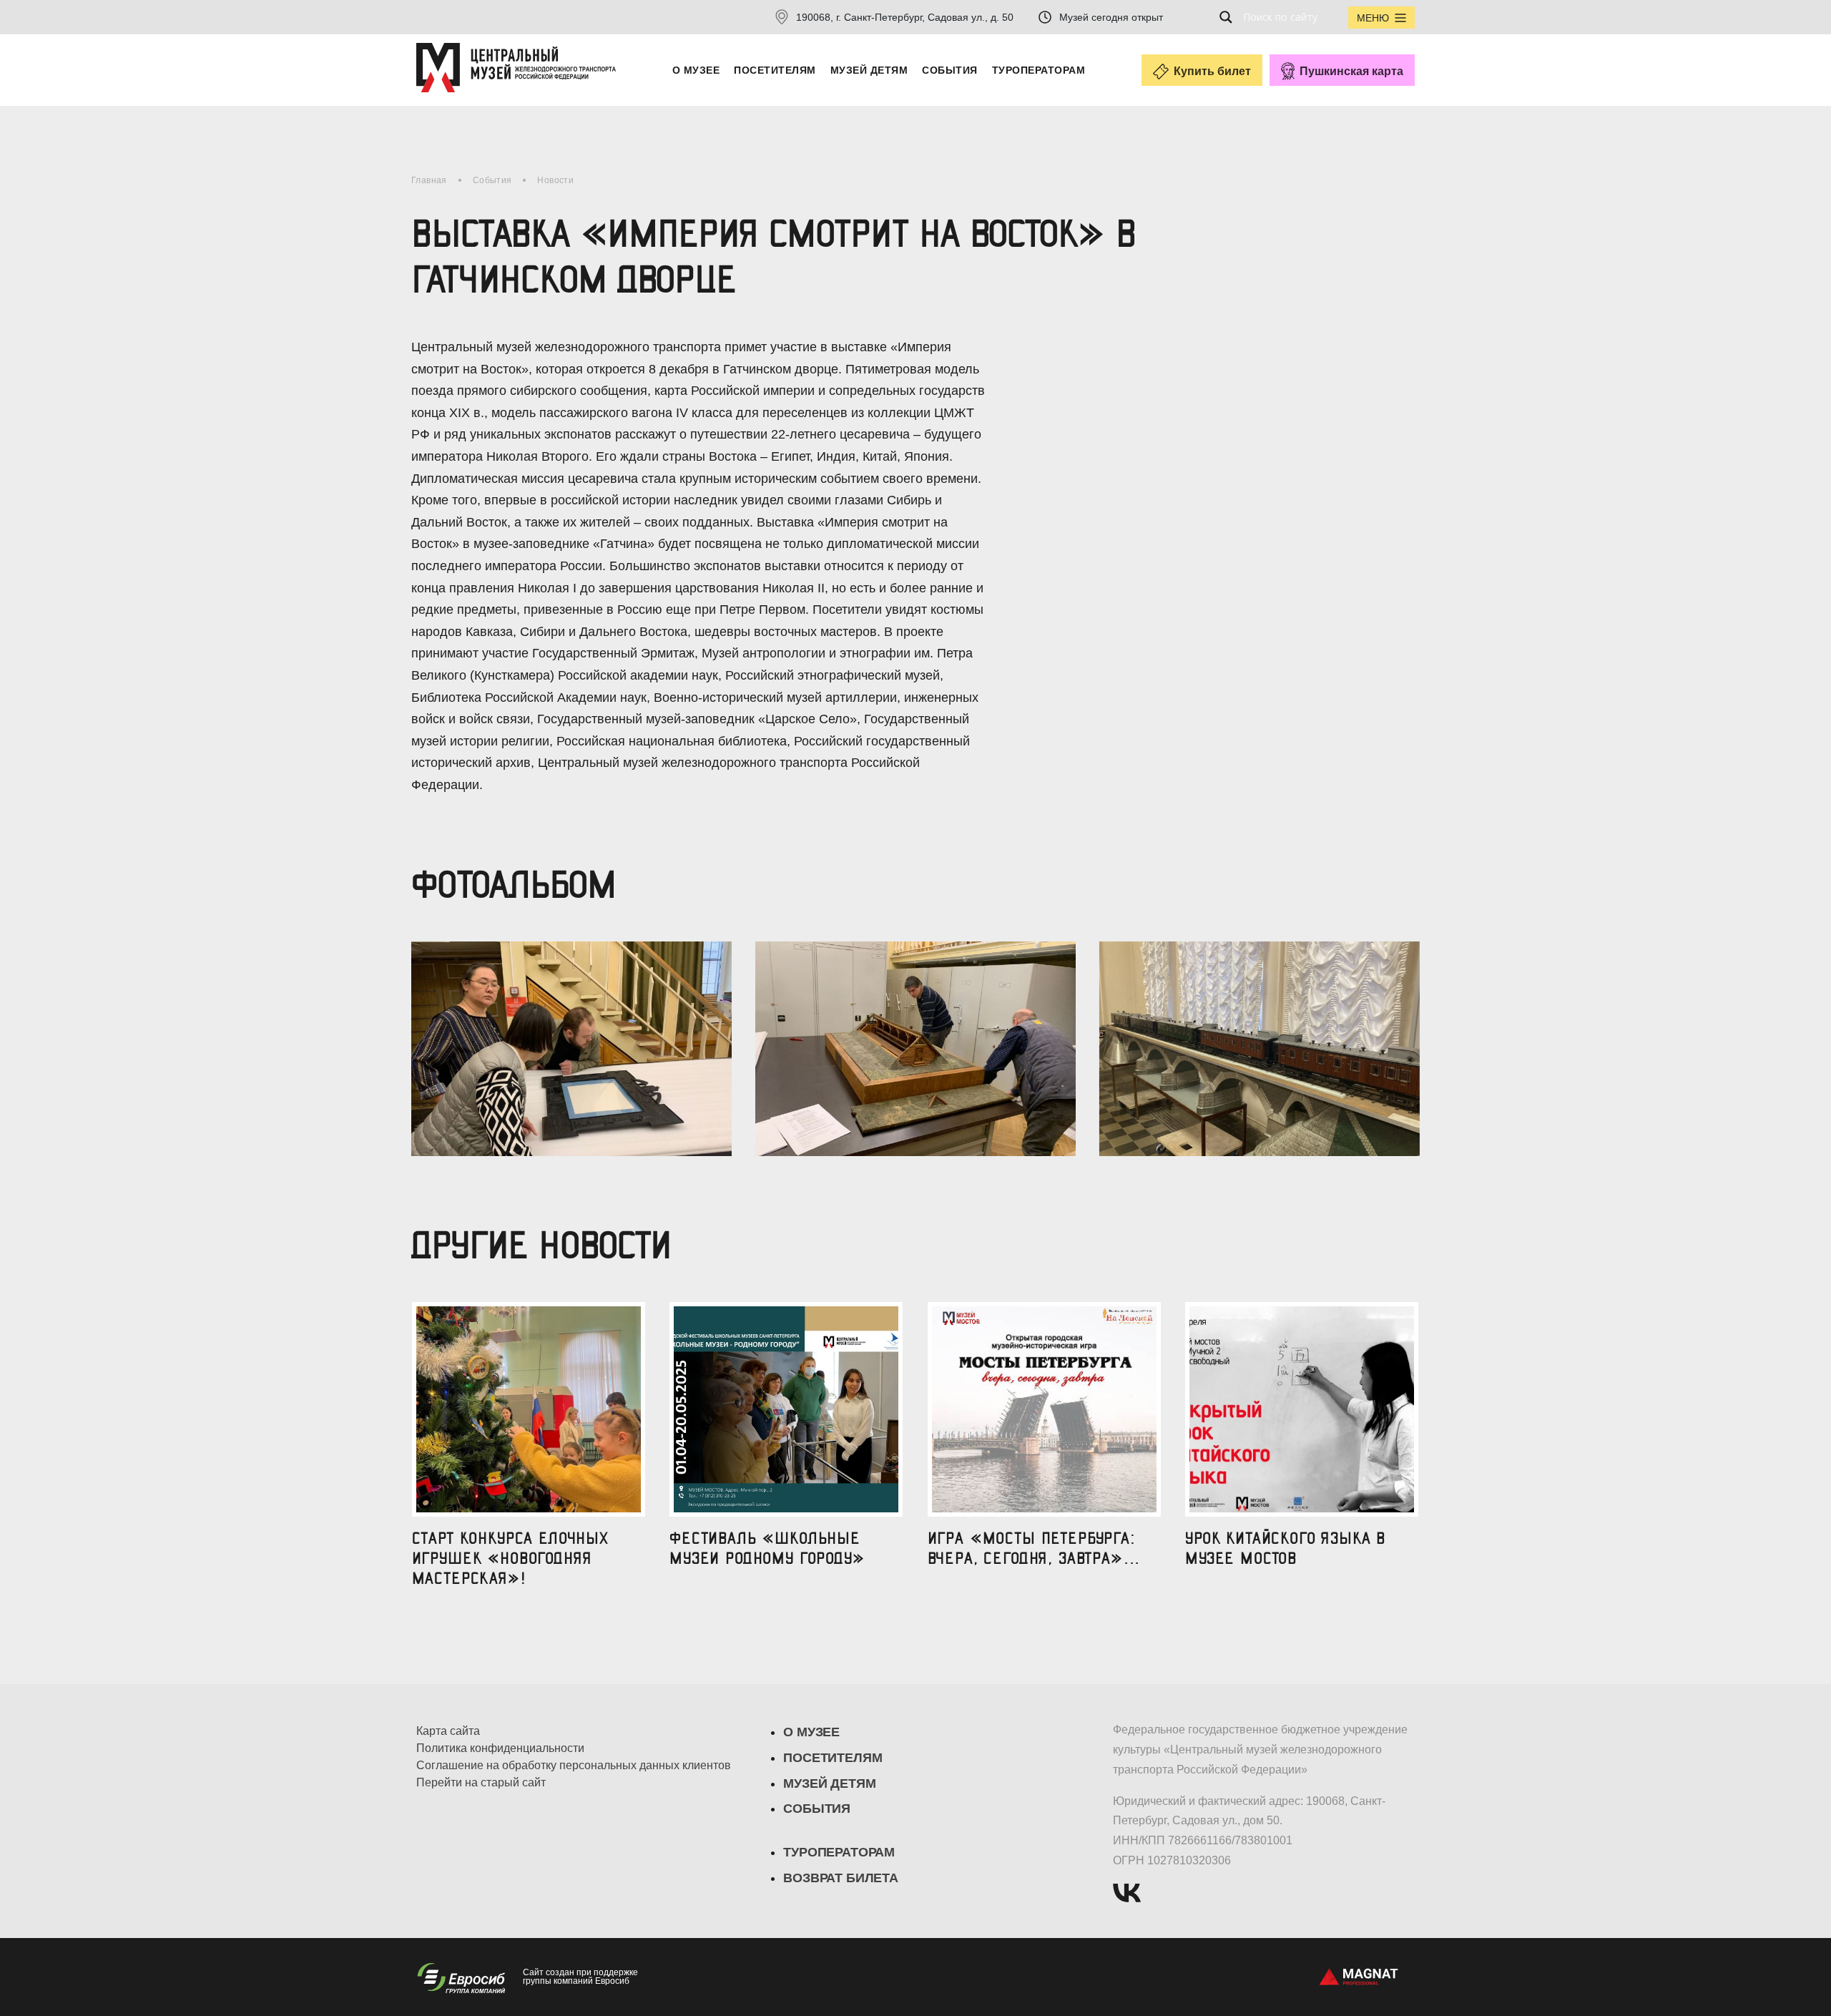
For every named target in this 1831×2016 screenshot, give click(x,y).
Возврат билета (840, 1878)
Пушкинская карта (1351, 71)
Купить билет (1212, 71)
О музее (696, 70)
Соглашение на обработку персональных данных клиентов (574, 1766)
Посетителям (775, 70)
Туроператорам (1039, 70)
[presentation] (413, 1033)
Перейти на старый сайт (481, 1783)
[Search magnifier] (1230, 17)
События (949, 70)
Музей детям (869, 70)
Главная (429, 180)
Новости (555, 180)
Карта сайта (448, 1731)
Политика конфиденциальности (500, 1748)
